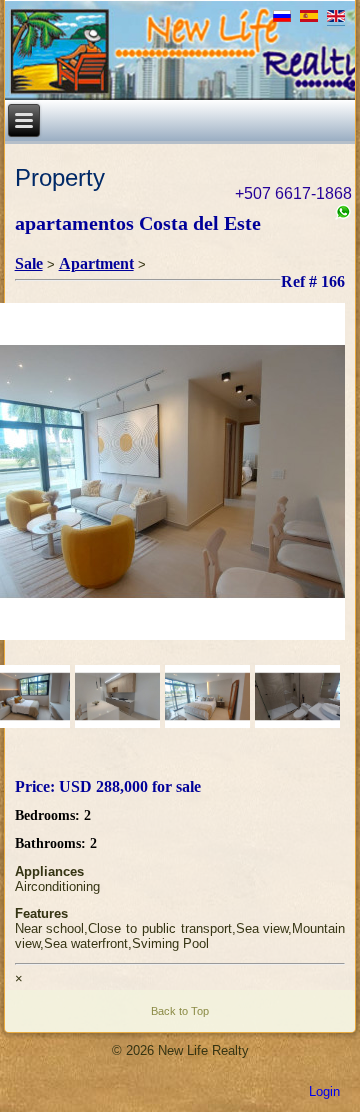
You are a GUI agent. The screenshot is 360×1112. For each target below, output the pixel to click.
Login (324, 1091)
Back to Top (180, 1011)
